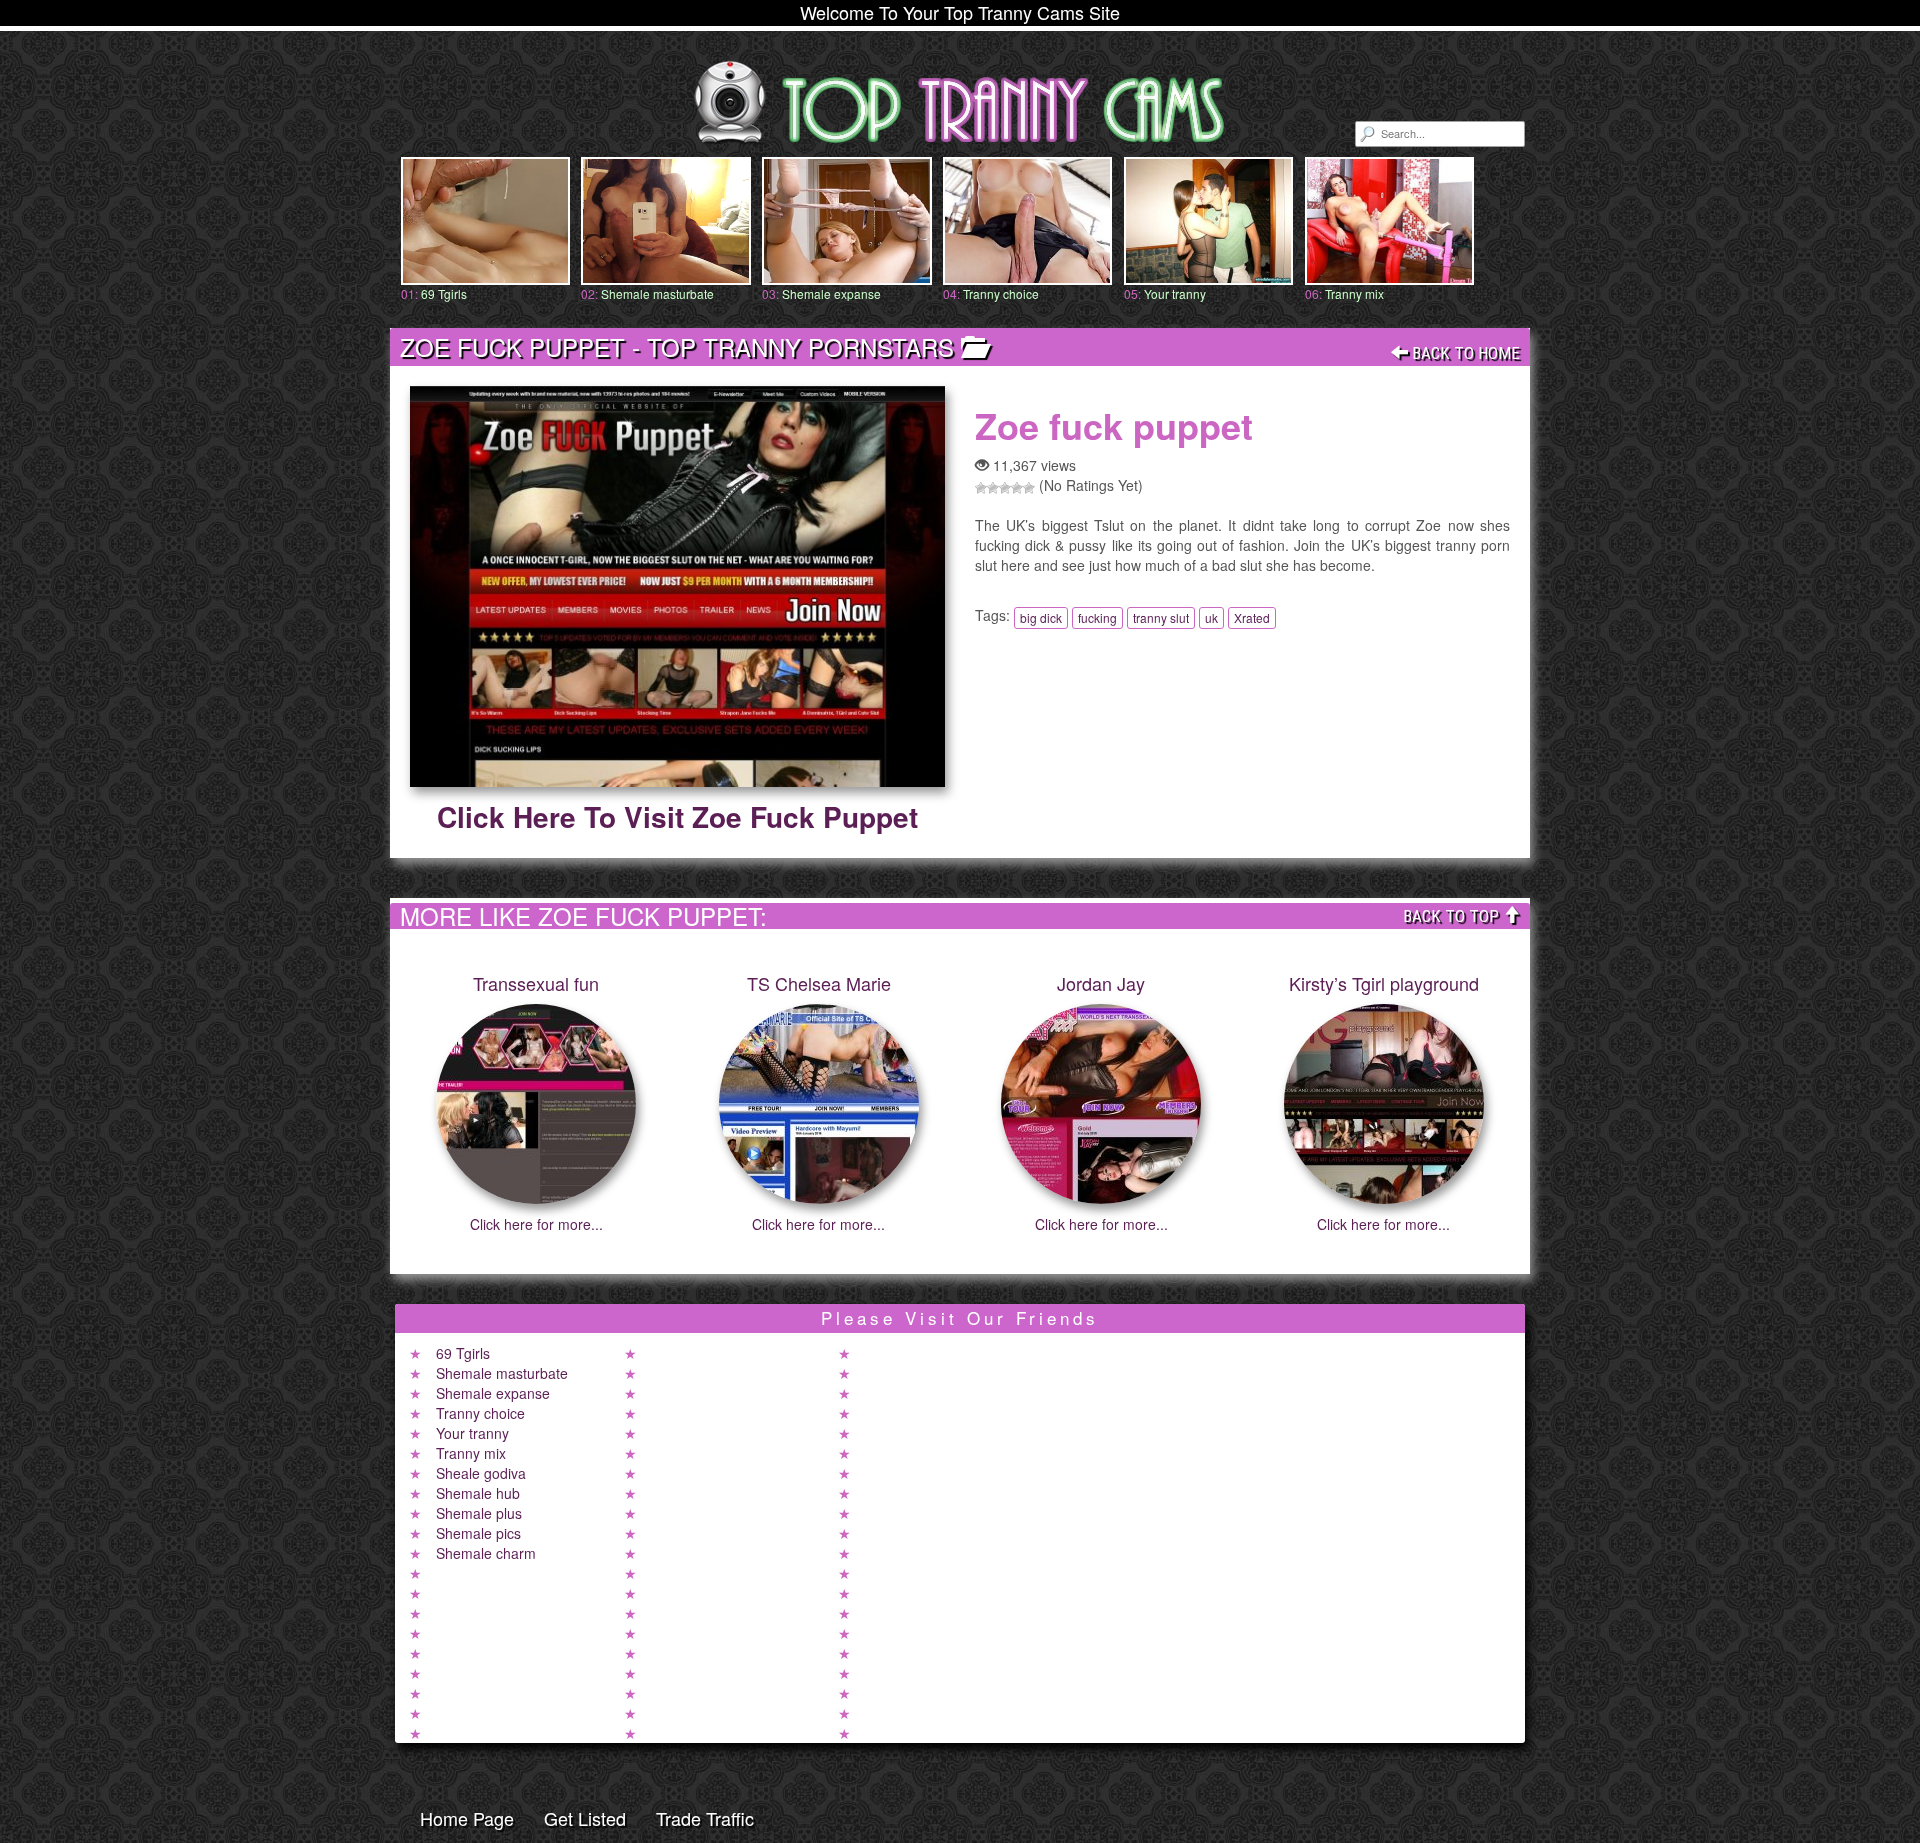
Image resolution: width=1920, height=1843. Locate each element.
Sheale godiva (481, 1473)
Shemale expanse (831, 293)
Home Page (467, 1818)
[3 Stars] (1005, 488)
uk (1211, 617)
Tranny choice (1001, 293)
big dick (1041, 617)
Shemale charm (486, 1553)
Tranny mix (1354, 293)
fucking (1097, 617)
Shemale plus (479, 1513)
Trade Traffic (705, 1818)
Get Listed (585, 1818)
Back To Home (1464, 353)
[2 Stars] (993, 488)
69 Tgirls (444, 293)
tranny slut (1161, 617)
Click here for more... (536, 1224)
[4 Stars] (1017, 488)
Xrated (1252, 617)
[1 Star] (981, 488)
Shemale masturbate (657, 293)
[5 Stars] (1029, 488)
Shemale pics (478, 1533)
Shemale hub (478, 1493)
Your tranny (1175, 293)
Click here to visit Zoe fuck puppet (677, 817)
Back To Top (1453, 916)
